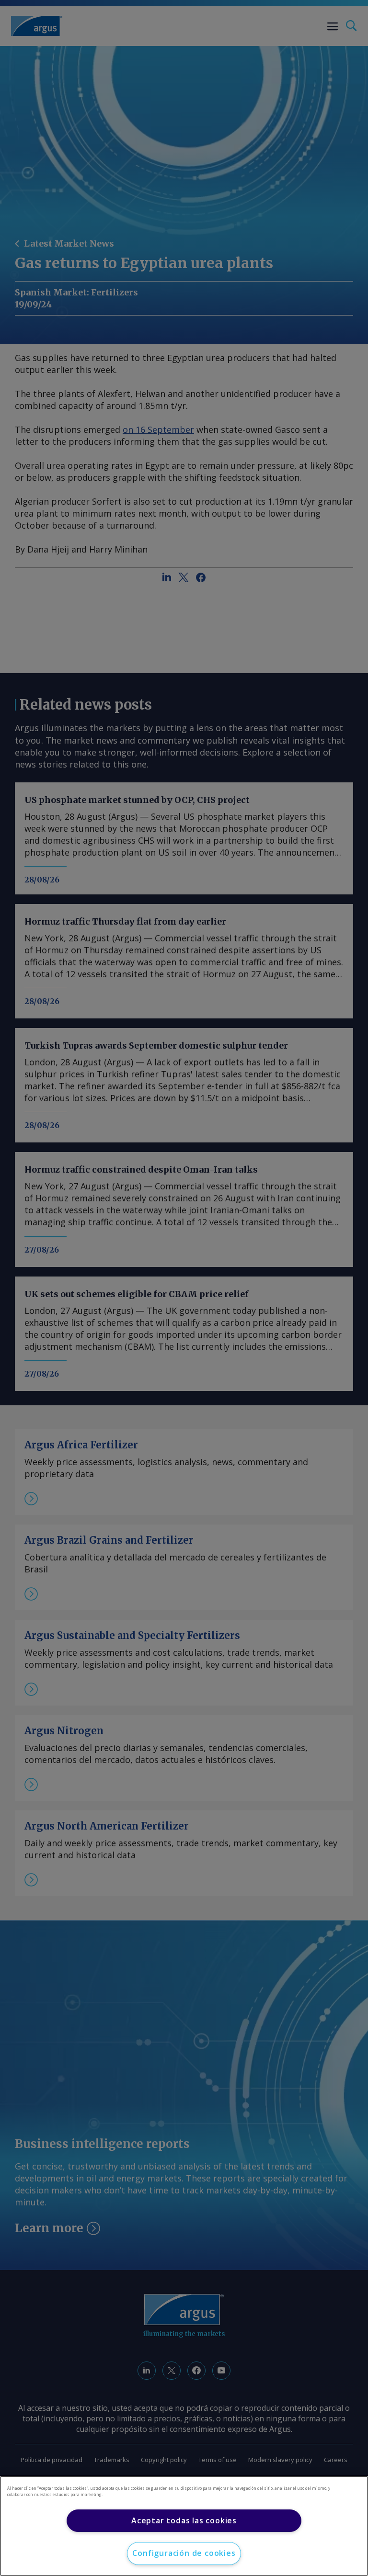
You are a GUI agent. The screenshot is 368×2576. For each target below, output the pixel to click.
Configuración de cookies (184, 2553)
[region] (184, 2526)
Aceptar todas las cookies (184, 2520)
